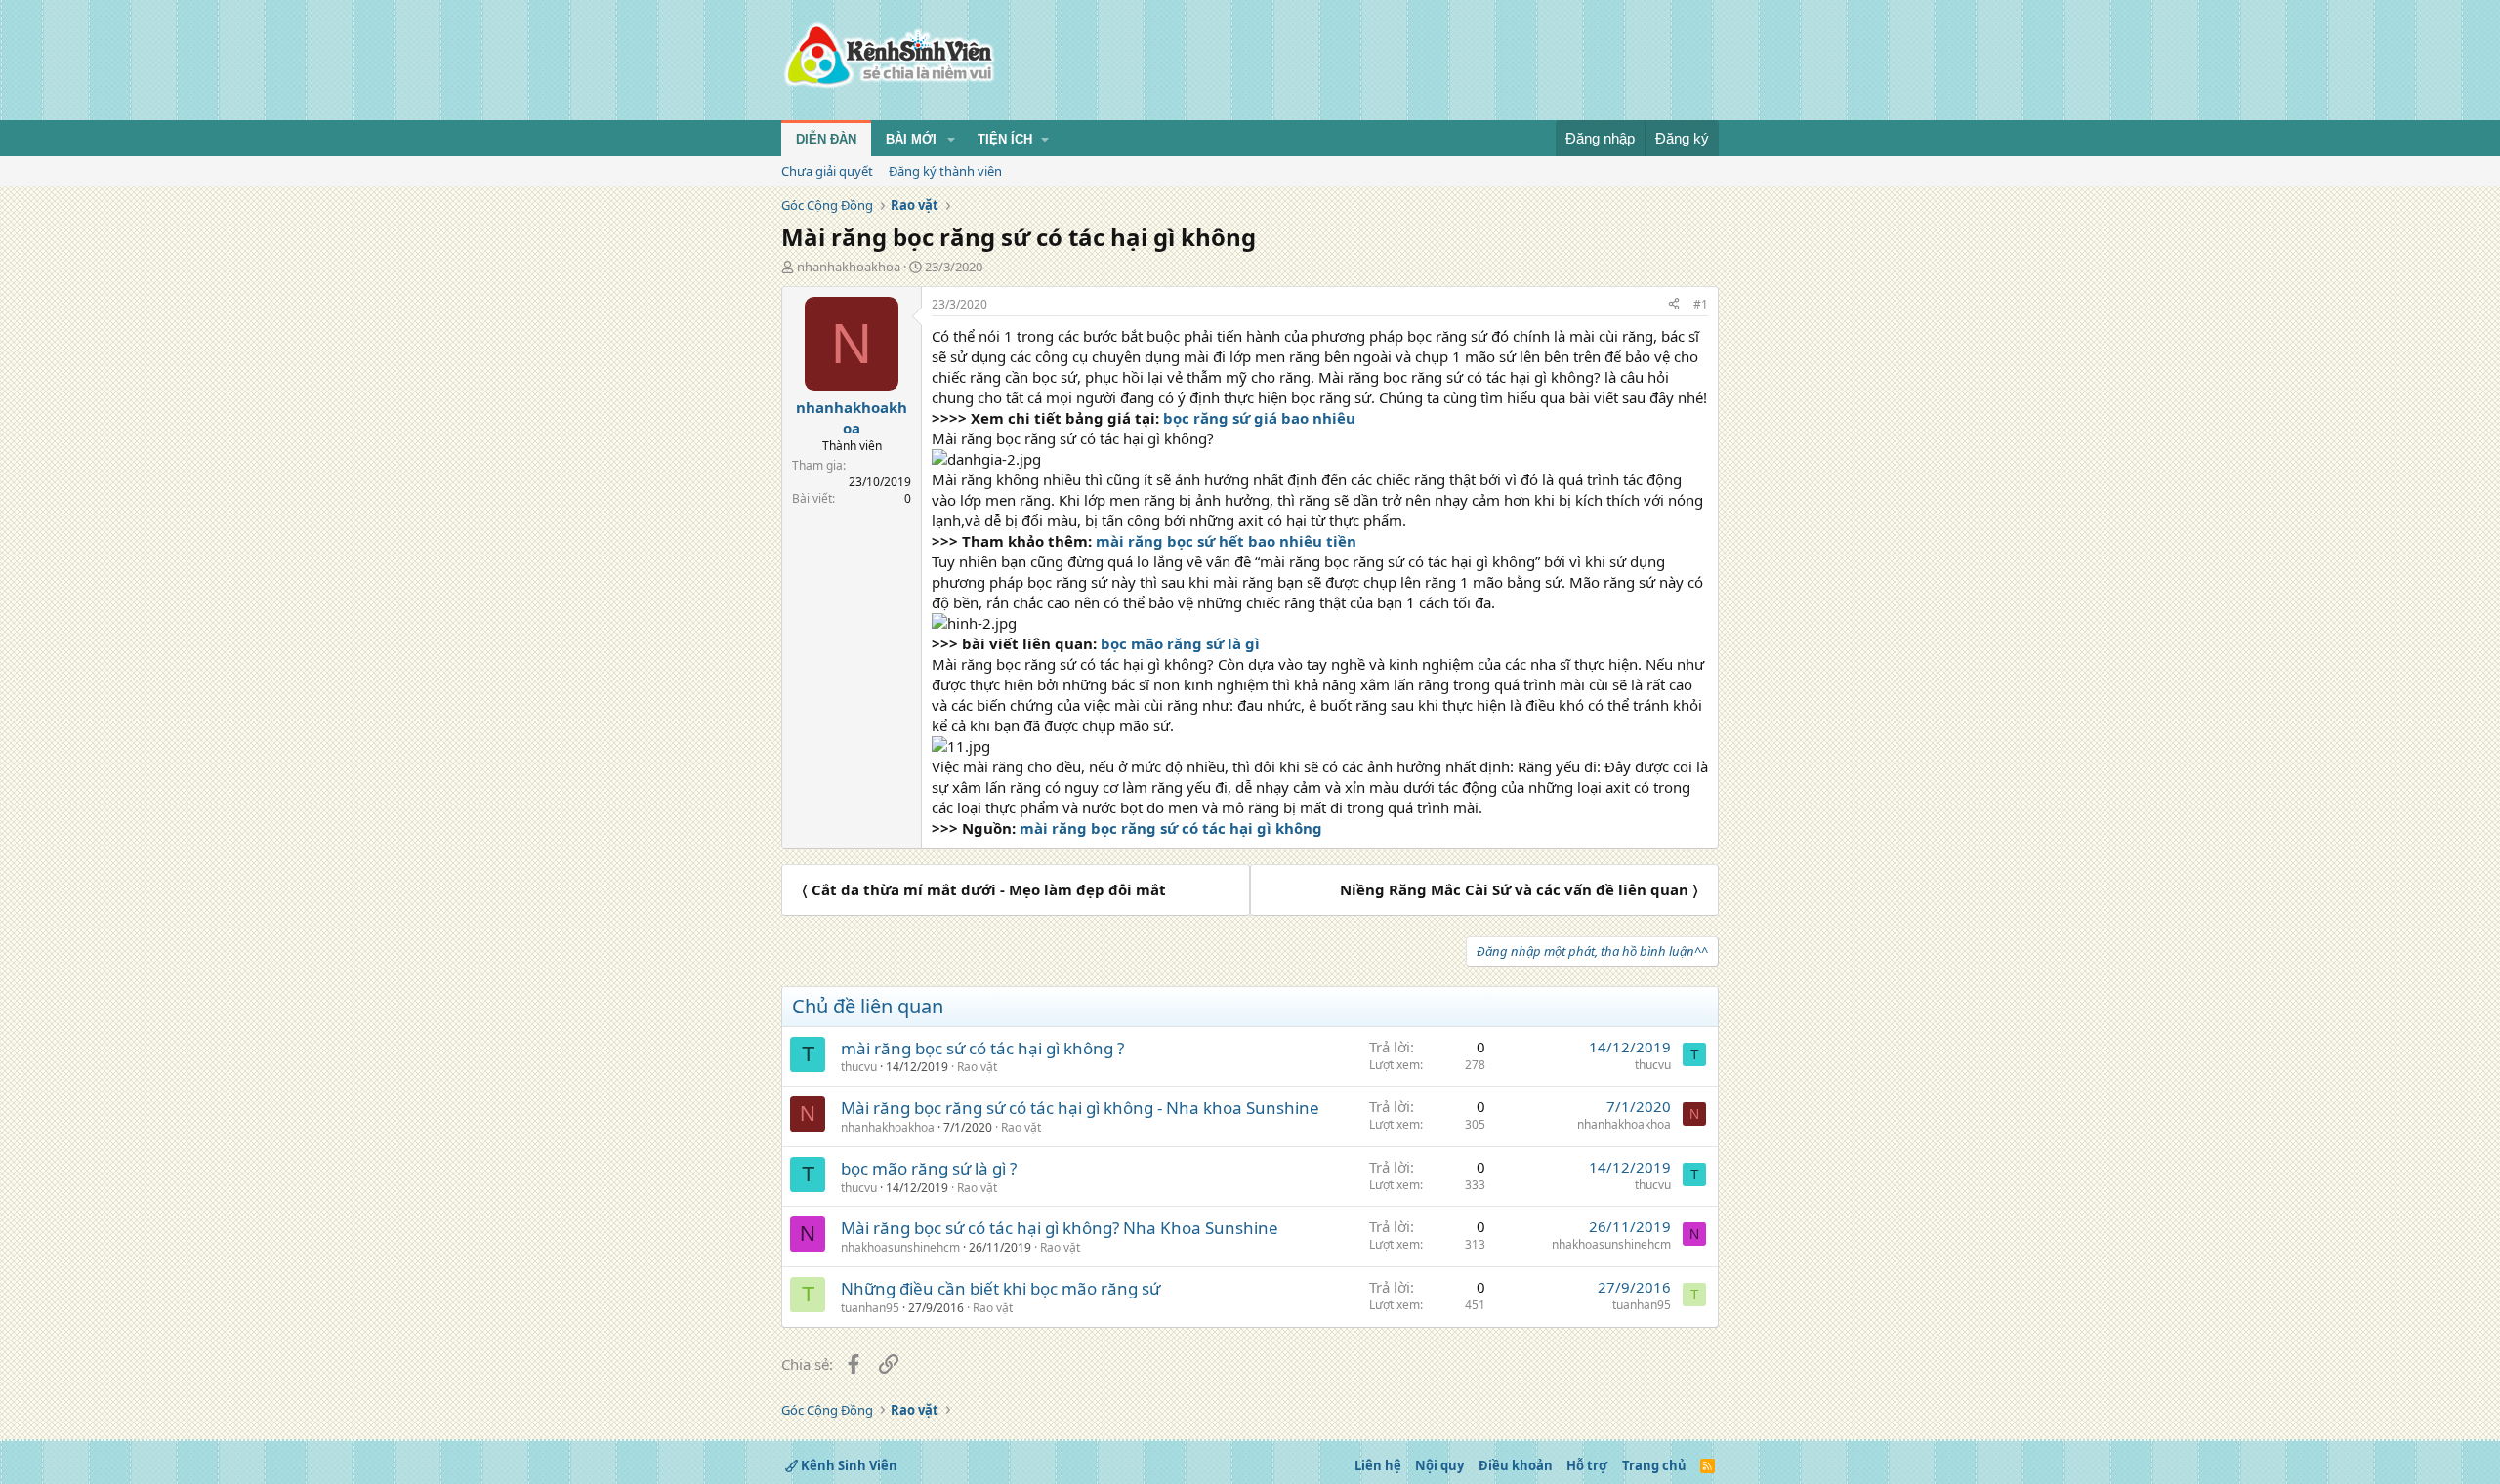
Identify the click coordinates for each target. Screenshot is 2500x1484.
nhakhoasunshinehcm (900, 1247)
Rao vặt (977, 1067)
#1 (1701, 304)
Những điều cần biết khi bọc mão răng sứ (1000, 1288)
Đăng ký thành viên (945, 171)
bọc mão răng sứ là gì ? (929, 1168)
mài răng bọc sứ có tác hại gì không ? (982, 1048)
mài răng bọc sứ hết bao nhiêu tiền (1226, 541)
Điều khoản (1516, 1465)
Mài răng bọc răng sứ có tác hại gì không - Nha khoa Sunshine (1080, 1108)
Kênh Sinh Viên (848, 1465)
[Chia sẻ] (1674, 305)
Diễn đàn (826, 139)
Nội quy (1439, 1465)
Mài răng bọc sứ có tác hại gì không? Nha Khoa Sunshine (1060, 1228)
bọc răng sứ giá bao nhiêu (1259, 418)
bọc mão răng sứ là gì (1180, 643)
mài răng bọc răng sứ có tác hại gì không (1171, 828)
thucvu (859, 1067)
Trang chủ (1654, 1465)
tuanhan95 (870, 1308)
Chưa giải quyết (827, 171)
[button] (951, 140)
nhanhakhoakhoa (849, 267)
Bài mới (911, 139)
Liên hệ (1378, 1465)
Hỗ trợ (1587, 1465)
